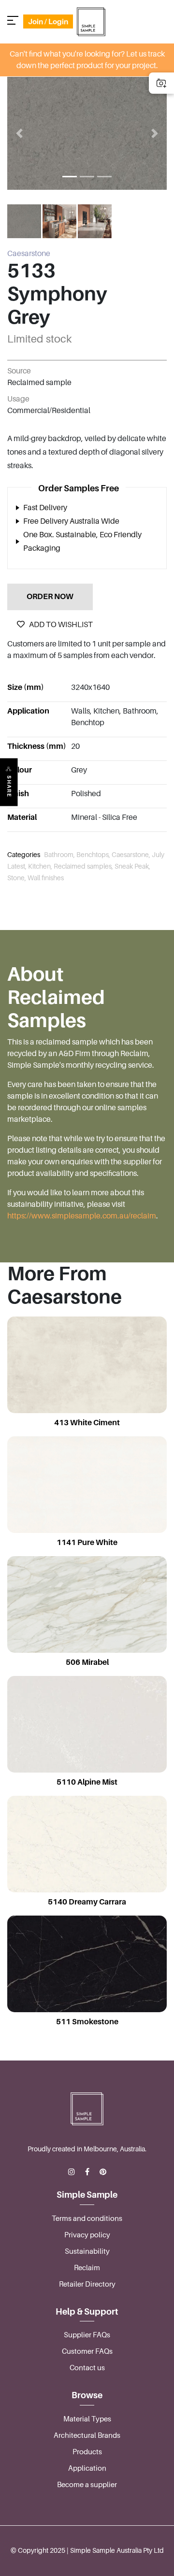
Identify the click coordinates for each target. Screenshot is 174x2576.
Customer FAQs (87, 2351)
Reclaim (87, 2268)
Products (87, 2452)
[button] (19, 133)
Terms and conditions (87, 2218)
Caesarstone (29, 254)
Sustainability (87, 2251)
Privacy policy (87, 2235)
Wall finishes (46, 878)
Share (9, 786)
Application (87, 2468)
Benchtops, (94, 855)
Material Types (87, 2419)
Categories (24, 855)
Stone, (17, 878)
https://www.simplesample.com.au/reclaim (82, 1216)
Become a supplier (87, 2485)
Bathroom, (60, 855)
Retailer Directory (87, 2284)
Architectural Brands (87, 2435)
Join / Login (48, 21)
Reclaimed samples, (84, 866)
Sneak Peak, (132, 866)
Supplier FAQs (87, 2335)
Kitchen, (41, 866)
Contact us (87, 2368)
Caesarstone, (132, 855)
